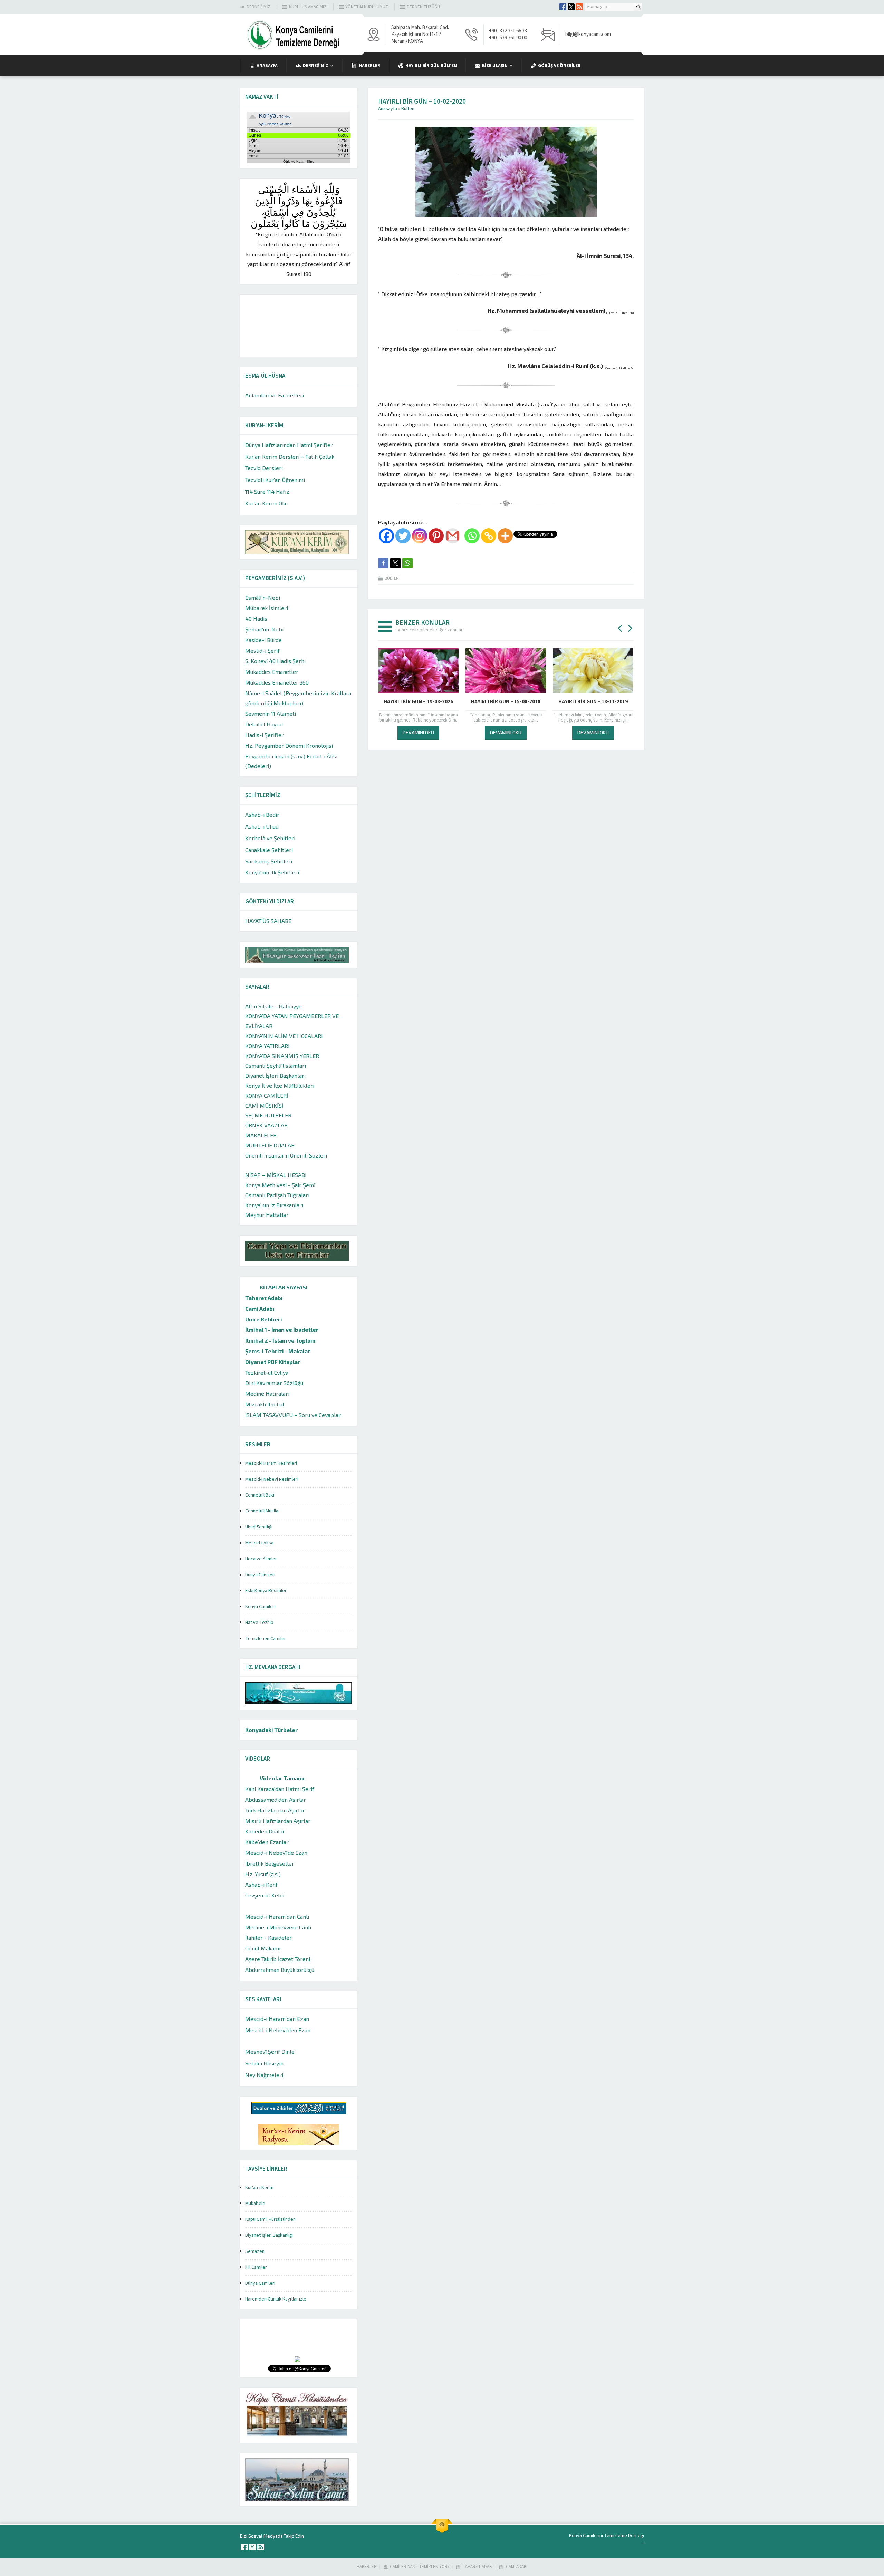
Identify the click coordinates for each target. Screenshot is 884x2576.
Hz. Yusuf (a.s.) (263, 1874)
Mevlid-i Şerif (262, 651)
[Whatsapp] (472, 536)
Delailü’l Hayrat (264, 724)
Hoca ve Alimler (261, 1559)
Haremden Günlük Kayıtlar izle (276, 2299)
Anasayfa (388, 109)
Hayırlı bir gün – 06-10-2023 (418, 702)
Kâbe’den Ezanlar (267, 1842)
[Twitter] (403, 536)
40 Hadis (256, 618)
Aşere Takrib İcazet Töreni (278, 1959)
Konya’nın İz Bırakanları (274, 1205)
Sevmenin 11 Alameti (271, 713)
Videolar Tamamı (282, 1778)
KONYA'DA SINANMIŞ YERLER (282, 1056)
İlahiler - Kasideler (268, 1938)
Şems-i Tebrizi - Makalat (278, 1351)
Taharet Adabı (264, 1298)
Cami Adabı (260, 1309)
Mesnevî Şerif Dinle (270, 2051)
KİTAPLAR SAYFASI (284, 1287)
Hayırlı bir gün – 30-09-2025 (593, 702)
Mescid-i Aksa (259, 1543)
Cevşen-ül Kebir (265, 1895)
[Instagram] (420, 536)
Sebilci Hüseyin (264, 2063)
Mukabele (255, 2204)
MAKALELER (261, 1135)
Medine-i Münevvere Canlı (278, 1927)
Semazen (255, 2251)
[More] (505, 536)
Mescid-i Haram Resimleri (271, 1463)
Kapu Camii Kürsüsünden (270, 2219)
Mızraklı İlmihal (265, 1404)
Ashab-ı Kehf (261, 1884)
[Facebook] (386, 536)
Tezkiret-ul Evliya (267, 1372)
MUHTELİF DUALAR (270, 1145)
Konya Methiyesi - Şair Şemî (280, 1185)
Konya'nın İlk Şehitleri (272, 872)
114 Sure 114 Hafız (267, 491)
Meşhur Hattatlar (267, 1215)
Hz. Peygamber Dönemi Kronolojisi (289, 745)
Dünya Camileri (260, 1575)
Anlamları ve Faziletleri (275, 395)
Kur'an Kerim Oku (266, 503)
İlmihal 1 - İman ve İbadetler (282, 1330)
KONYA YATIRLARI (267, 1046)
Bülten (408, 109)
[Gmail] (453, 536)
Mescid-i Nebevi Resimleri (272, 1479)
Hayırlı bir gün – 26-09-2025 (506, 702)
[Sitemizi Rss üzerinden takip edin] (579, 7)
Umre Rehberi (264, 1319)
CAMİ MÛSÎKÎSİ (264, 1106)
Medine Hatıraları (267, 1393)
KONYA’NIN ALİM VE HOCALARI (284, 1036)
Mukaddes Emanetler (272, 672)
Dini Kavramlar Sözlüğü (274, 1383)
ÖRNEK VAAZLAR (266, 1125)
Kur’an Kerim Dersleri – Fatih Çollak (290, 457)
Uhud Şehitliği (259, 1527)
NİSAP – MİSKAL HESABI (276, 1175)
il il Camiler (256, 2267)
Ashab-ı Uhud (262, 826)
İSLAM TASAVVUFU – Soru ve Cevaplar (293, 1415)
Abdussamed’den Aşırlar (276, 1799)
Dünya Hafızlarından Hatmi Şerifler (289, 445)
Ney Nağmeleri (264, 2075)
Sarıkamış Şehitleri (269, 861)
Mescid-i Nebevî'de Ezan (276, 1853)
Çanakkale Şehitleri (269, 850)
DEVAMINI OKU (418, 732)
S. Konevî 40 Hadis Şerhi (275, 661)
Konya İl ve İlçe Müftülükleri (280, 1086)
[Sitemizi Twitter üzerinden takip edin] (571, 7)
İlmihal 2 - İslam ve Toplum (280, 1340)
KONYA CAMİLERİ (267, 1096)
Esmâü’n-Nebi (263, 597)
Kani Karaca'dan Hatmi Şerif (280, 1789)
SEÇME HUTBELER (268, 1115)
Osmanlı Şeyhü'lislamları (276, 1066)
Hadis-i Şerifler (265, 735)
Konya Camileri (260, 1607)
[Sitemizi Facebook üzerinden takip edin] (563, 7)
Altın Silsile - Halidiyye (273, 1006)
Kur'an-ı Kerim (259, 2188)
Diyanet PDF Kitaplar (273, 1362)
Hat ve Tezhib (259, 1623)
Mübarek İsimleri (267, 608)
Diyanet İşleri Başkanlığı (269, 2235)
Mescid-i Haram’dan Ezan (277, 2019)
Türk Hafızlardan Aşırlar (275, 1810)
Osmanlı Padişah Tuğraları (277, 1195)
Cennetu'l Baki (260, 1495)
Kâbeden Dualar (265, 1831)
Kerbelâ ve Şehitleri (270, 838)
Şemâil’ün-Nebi (264, 629)
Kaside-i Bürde (263, 640)
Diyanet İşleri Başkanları (275, 1076)
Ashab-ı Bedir (262, 815)
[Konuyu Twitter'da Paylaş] (395, 563)
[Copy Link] (489, 536)
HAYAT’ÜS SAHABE (268, 921)
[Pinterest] (436, 536)
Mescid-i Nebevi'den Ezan (278, 2030)
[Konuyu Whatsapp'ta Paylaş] (407, 563)
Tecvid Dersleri (264, 468)
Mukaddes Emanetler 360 (277, 682)
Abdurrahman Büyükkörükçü (280, 1970)
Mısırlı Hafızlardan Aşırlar (278, 1821)
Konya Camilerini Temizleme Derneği (607, 2536)
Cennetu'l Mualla (262, 1511)
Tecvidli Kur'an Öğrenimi (275, 480)
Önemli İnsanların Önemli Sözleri (286, 1155)
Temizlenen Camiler (266, 1639)
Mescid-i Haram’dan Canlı (277, 1916)
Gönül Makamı (263, 1948)
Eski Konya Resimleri (266, 1591)
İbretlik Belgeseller (270, 1863)
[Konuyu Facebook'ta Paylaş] (383, 563)
